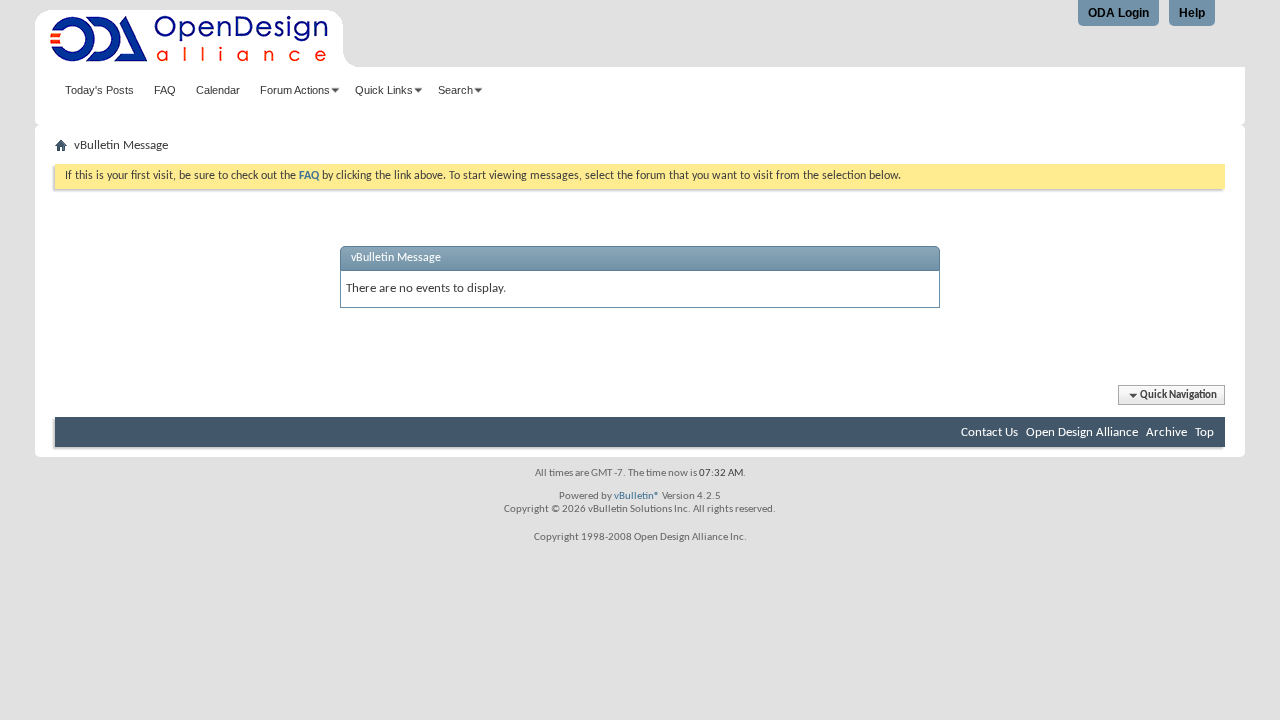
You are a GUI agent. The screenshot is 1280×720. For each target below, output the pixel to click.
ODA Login (1118, 13)
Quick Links (384, 90)
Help (1192, 13)
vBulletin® (637, 496)
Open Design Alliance (1082, 432)
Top (1204, 432)
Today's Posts (99, 90)
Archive (1166, 432)
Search (455, 90)
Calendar (218, 90)
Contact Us (989, 432)
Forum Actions (295, 90)
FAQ (165, 90)
